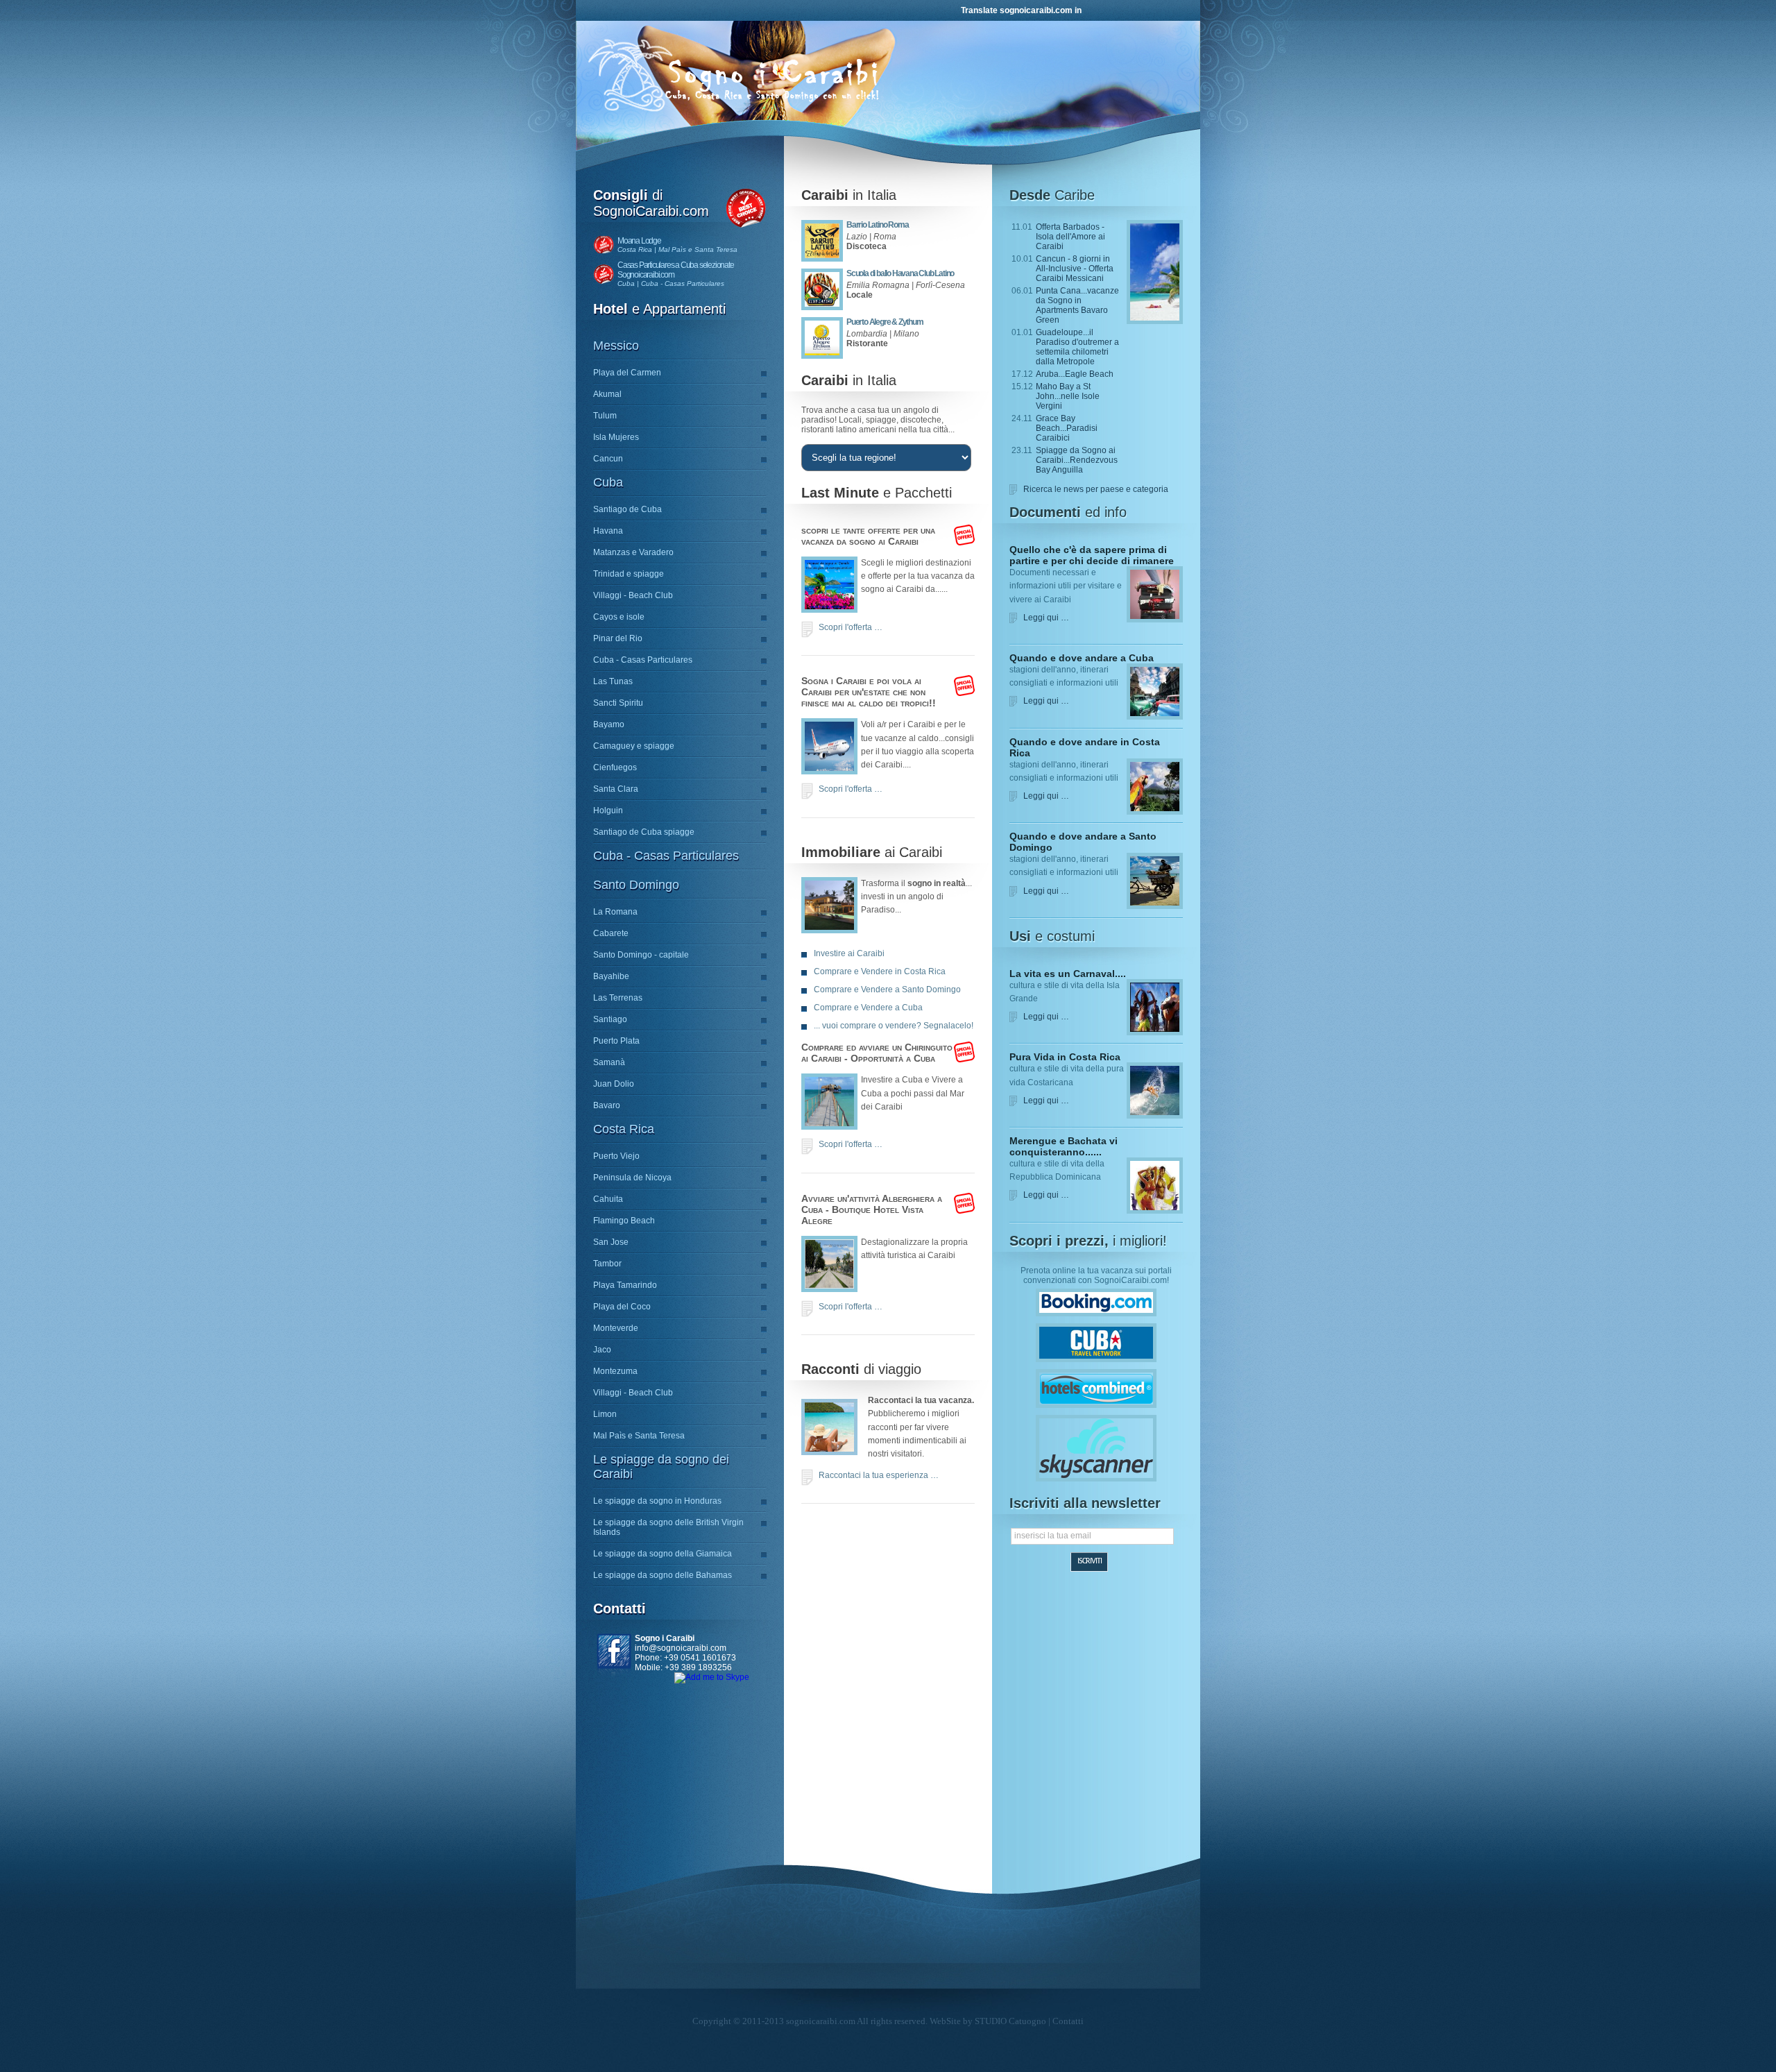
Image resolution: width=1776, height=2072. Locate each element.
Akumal (607, 394)
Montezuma (615, 1371)
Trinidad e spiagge (629, 574)
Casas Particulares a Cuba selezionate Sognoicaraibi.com (676, 270)
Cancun (608, 459)
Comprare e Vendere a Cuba (868, 1008)
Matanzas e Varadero (633, 552)
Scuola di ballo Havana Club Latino (900, 273)
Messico (616, 346)
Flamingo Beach (624, 1221)
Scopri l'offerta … (851, 627)
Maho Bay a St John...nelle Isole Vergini (1068, 396)
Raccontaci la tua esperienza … (879, 1475)
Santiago (610, 1019)
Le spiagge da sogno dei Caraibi (661, 1467)
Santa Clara (616, 789)
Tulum (605, 416)
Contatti (1068, 2021)
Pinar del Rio (618, 638)
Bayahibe (611, 976)
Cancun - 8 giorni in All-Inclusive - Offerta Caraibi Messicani (1075, 269)
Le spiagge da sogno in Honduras (657, 1501)
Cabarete (611, 933)
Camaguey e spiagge (634, 746)
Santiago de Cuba (627, 509)
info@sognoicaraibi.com (681, 1648)
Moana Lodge (639, 241)
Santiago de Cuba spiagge (644, 832)
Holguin (608, 810)
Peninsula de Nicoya (632, 1178)
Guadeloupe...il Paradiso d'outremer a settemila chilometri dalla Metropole (1077, 347)
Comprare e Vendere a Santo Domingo (887, 990)
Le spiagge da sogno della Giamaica (663, 1554)
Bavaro (607, 1105)
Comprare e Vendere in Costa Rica (880, 971)
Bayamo (609, 724)
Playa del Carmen (627, 373)
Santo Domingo (636, 885)
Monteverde (616, 1328)
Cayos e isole (619, 617)
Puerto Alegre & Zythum (885, 322)
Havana (608, 531)
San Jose (611, 1242)
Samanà (609, 1062)
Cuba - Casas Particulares (643, 660)
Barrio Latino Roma (877, 225)
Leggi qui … (1046, 618)
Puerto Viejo (616, 1156)
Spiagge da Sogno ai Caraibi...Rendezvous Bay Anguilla (1077, 460)
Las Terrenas (618, 998)
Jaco (602, 1350)
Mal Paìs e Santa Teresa (639, 1436)
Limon (605, 1414)
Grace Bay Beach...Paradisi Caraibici (1067, 428)
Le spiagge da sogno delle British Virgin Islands (668, 1527)
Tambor (607, 1264)
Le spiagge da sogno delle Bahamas (663, 1575)
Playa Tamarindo (625, 1285)
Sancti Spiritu (618, 703)
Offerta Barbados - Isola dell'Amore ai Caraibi (1070, 237)
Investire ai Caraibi (849, 953)
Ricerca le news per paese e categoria (1096, 489)
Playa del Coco (622, 1307)
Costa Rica (624, 1129)
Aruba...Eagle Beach (1075, 374)
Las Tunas (613, 681)
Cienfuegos (615, 767)
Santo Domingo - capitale (641, 955)
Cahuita (608, 1199)
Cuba (608, 482)
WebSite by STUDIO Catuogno (988, 2021)
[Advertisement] (886, 1617)
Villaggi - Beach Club (633, 595)
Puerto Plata (616, 1041)
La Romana (615, 912)
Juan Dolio (614, 1084)
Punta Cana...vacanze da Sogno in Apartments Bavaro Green (1077, 305)
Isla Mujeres (616, 437)
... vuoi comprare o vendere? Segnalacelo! (894, 1026)
